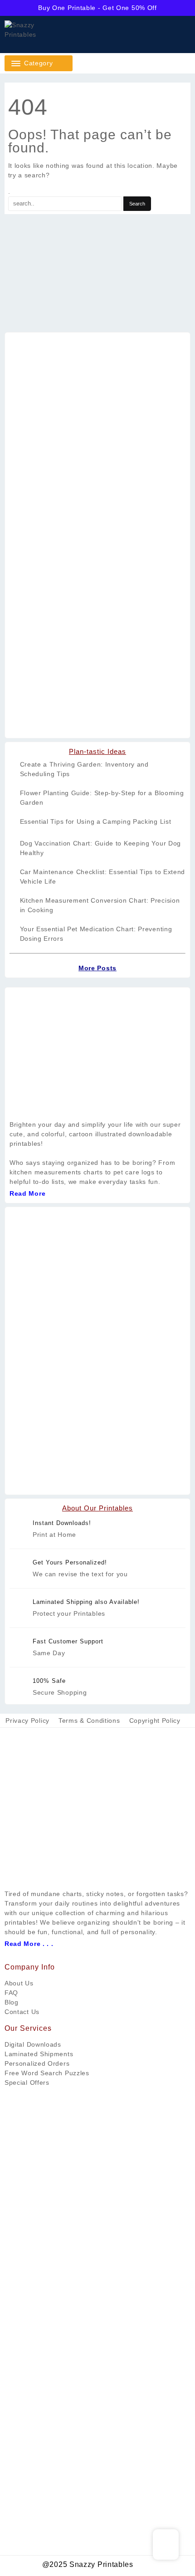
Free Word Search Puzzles (47, 2073)
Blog (12, 2002)
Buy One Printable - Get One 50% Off (97, 8)
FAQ (11, 1993)
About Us (19, 1983)
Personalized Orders (37, 2063)
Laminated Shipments (39, 2054)
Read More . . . (29, 1944)
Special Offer (25, 2082)
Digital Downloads (33, 2044)
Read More (27, 1193)
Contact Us (22, 2012)
